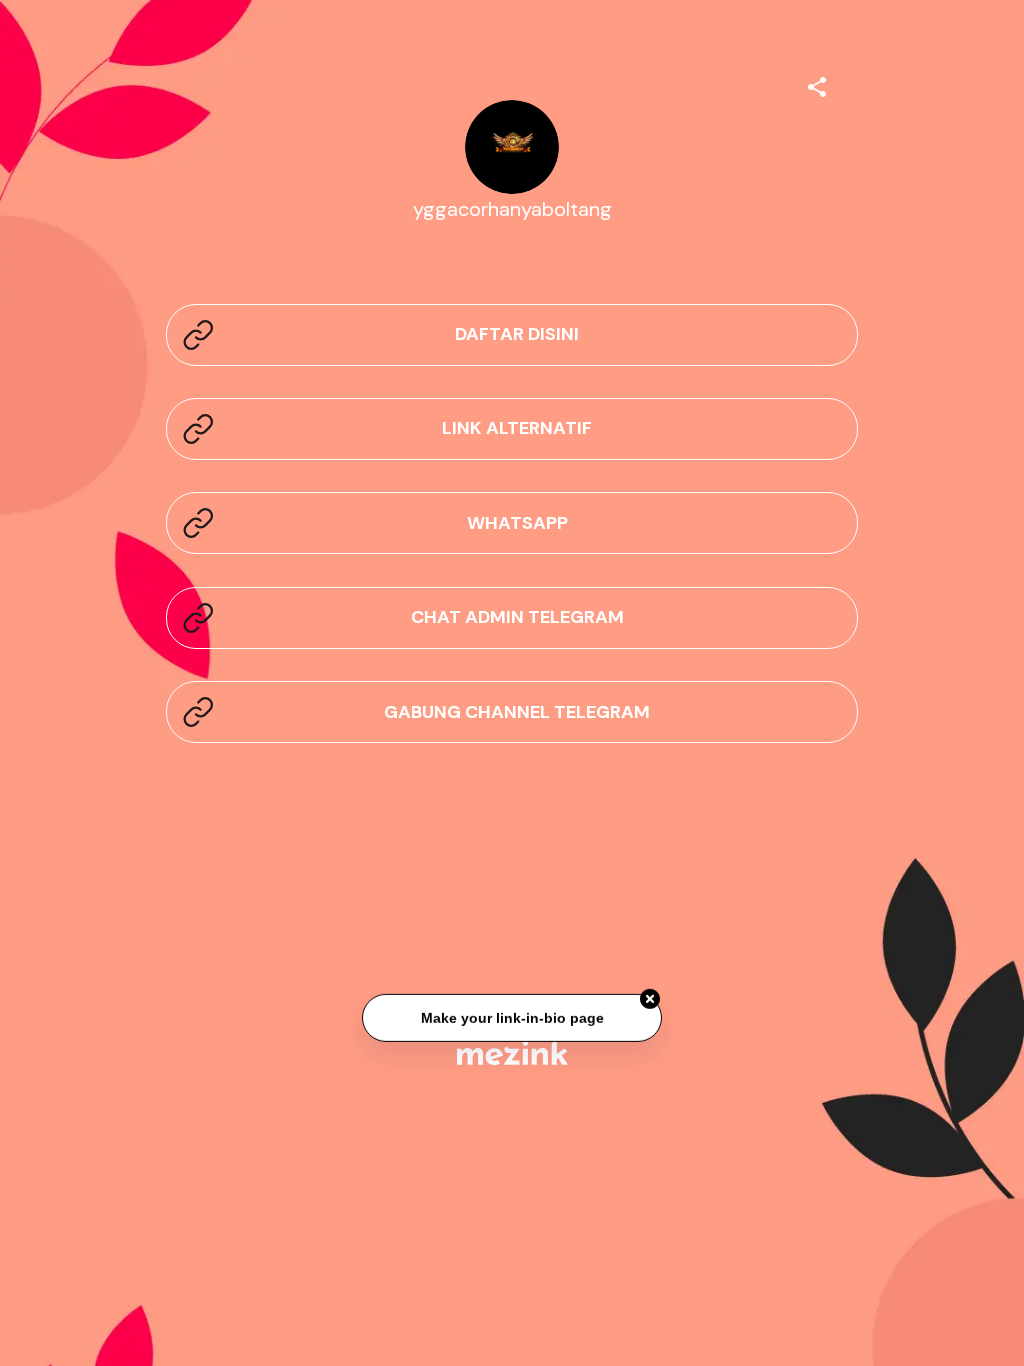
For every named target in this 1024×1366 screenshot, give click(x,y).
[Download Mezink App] (512, 1052)
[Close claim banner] (650, 997)
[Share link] (817, 84)
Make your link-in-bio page (511, 1016)
